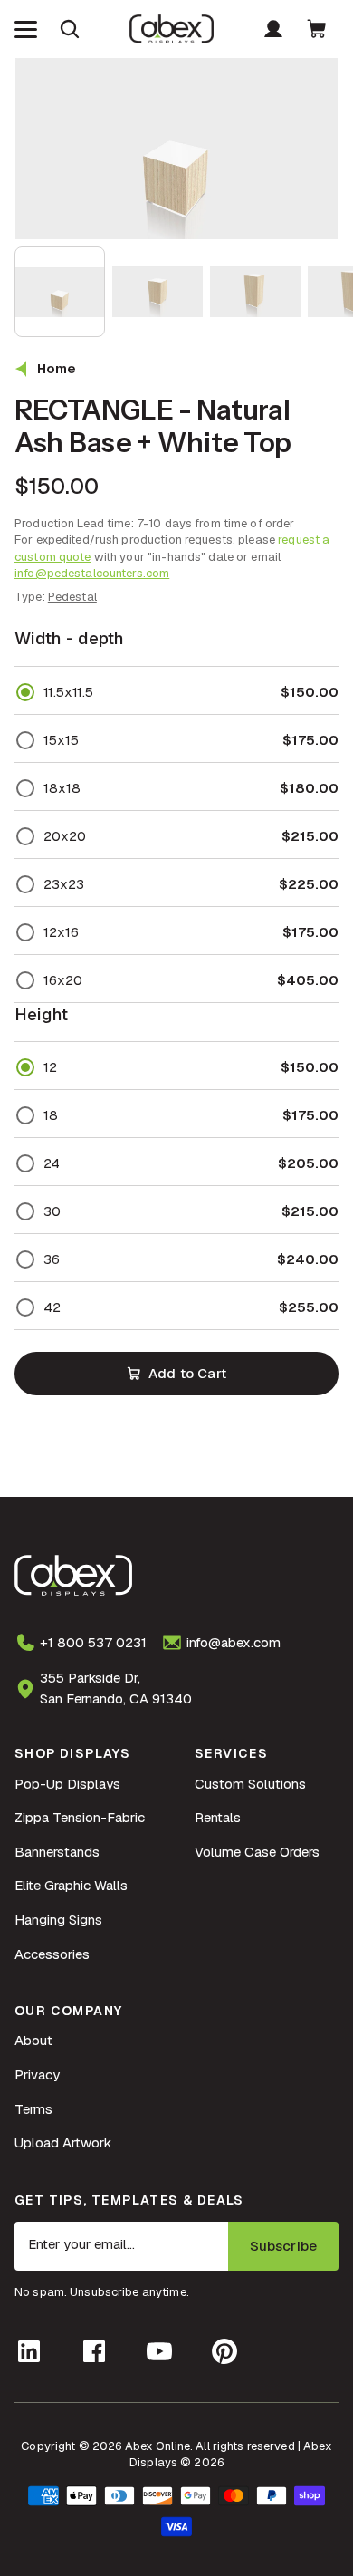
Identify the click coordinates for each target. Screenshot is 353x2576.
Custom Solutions (250, 1784)
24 (52, 1163)
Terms (33, 2109)
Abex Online (157, 2446)
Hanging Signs (58, 1920)
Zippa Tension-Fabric (80, 1817)
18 (51, 1115)
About (33, 2040)
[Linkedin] (29, 2351)
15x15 (61, 740)
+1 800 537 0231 (93, 1642)
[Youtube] (159, 2351)
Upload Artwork (63, 2142)
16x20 (63, 980)
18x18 (62, 788)
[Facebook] (94, 2351)
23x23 (64, 884)
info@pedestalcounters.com (92, 573)
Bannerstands (57, 1852)
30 (52, 1211)
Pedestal (72, 597)
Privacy (37, 2074)
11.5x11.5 (68, 692)
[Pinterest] (224, 2351)
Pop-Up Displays (67, 1784)
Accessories (52, 1954)
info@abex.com (234, 1642)
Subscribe (283, 2246)
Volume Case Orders (257, 1852)
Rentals (218, 1817)
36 (52, 1259)
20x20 (65, 836)
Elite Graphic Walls (71, 1885)
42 (52, 1307)
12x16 (61, 932)
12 (50, 1067)
